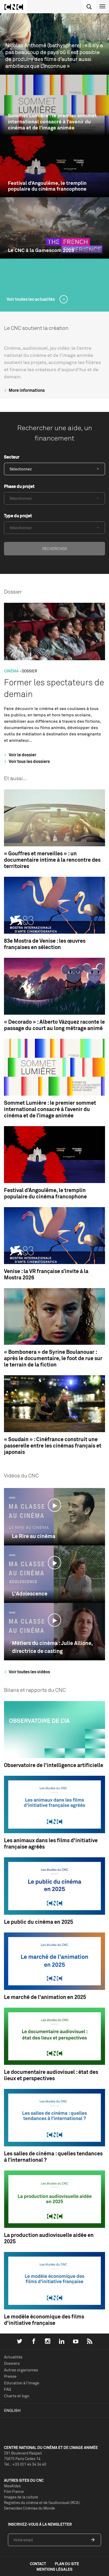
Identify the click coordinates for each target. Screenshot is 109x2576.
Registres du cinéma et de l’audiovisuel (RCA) (42, 2503)
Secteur (12, 457)
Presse (10, 2376)
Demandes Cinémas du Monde (29, 2508)
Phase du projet (19, 486)
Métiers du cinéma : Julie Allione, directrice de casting (52, 1647)
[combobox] (54, 469)
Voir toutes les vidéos (29, 1672)
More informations (26, 390)
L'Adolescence (30, 1593)
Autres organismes (21, 2370)
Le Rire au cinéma (34, 1536)
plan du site (67, 2564)
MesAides (12, 2486)
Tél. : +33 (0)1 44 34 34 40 (25, 2464)
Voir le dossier (22, 755)
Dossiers (12, 2363)
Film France (14, 2491)
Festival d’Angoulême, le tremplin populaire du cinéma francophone (47, 186)
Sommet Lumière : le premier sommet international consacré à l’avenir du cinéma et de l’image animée (52, 122)
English (12, 2410)
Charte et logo (17, 2396)
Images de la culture (21, 2497)
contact (38, 2564)
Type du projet (18, 516)
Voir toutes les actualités (31, 299)
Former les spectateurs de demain (54, 688)
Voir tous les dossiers (29, 761)
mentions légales (54, 2569)
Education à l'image (22, 2383)
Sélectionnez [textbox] (21, 469)
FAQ (8, 2389)
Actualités (13, 2357)
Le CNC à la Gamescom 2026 (41, 250)
